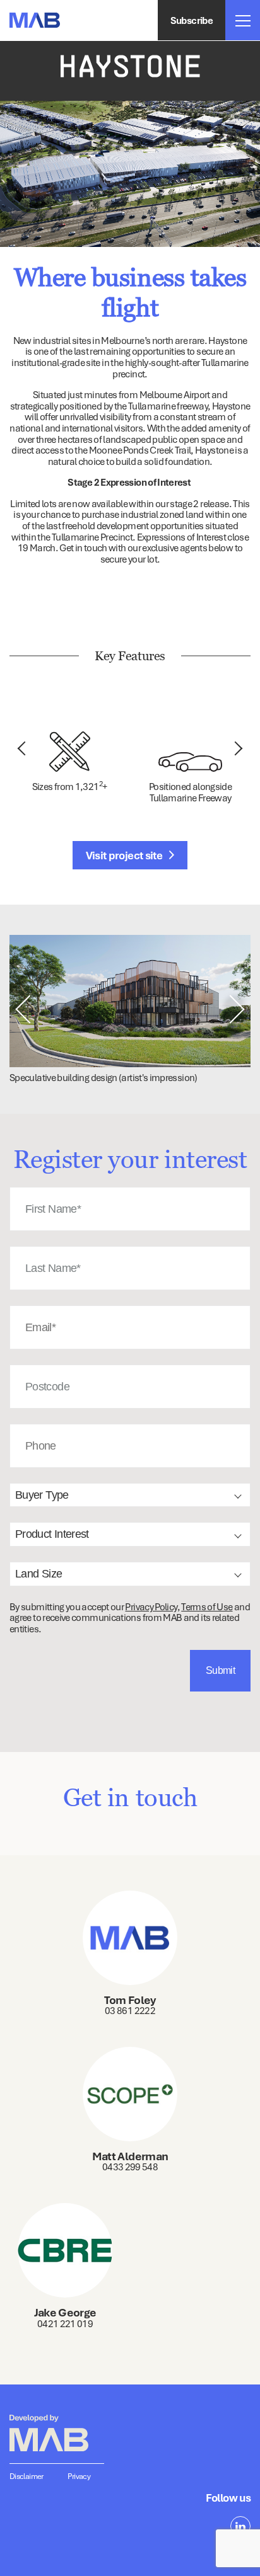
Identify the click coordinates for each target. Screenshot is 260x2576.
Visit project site (125, 855)
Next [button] (236, 749)
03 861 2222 (130, 2010)
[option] (130, 174)
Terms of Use (207, 1606)
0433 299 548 (130, 2167)
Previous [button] (25, 749)
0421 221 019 (65, 2323)
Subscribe (192, 20)
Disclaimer (27, 2476)
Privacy (79, 2476)
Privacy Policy (151, 1606)
